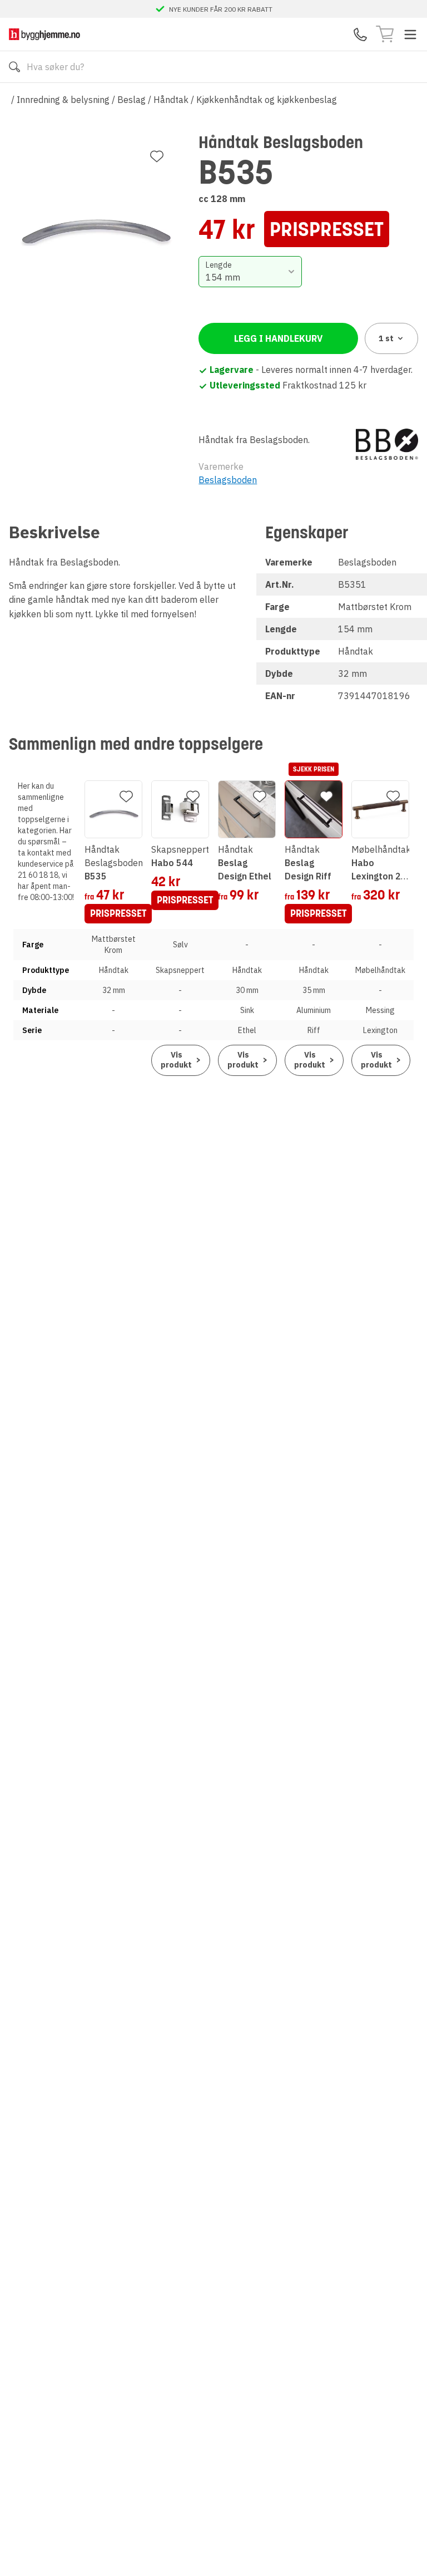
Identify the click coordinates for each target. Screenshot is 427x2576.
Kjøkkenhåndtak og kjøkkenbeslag (267, 100)
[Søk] (14, 67)
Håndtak (171, 100)
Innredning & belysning (63, 100)
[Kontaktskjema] (360, 35)
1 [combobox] (386, 338)
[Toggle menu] (410, 35)
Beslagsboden (228, 480)
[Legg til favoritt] (157, 156)
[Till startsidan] (44, 34)
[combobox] (250, 272)
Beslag (131, 100)
